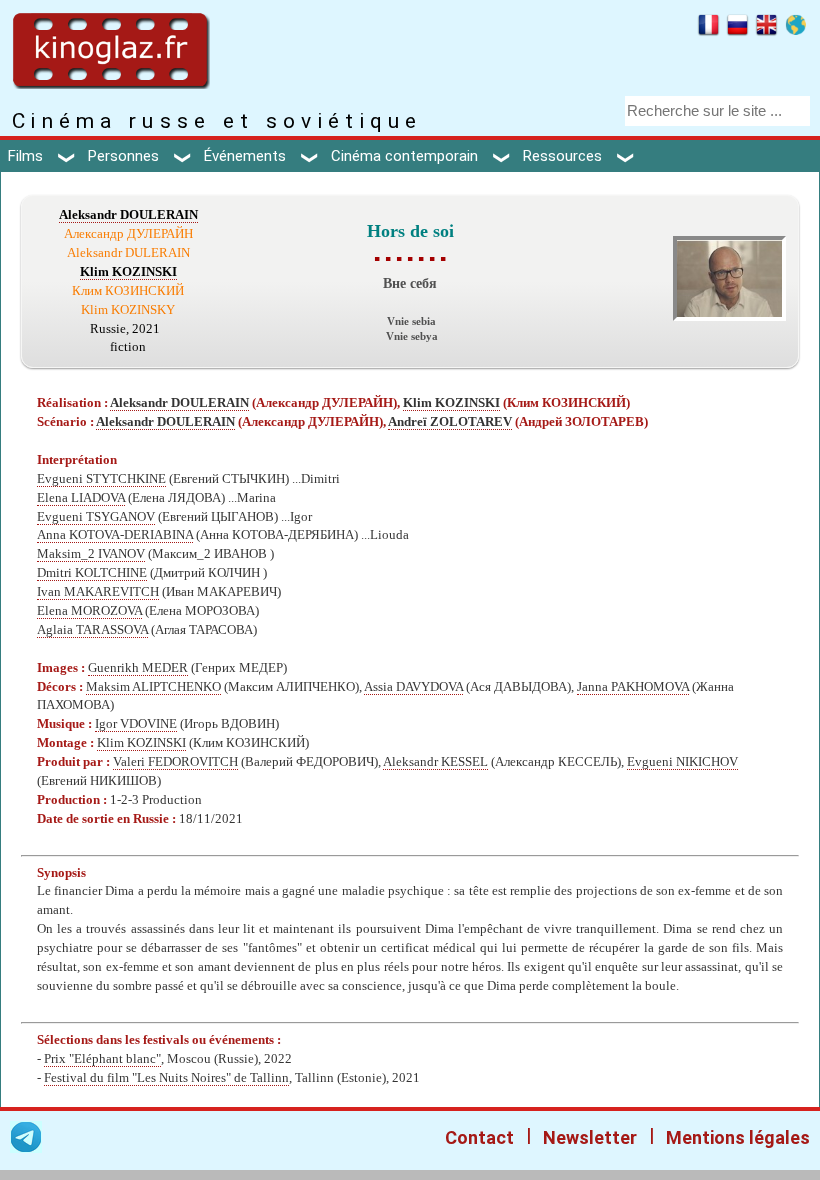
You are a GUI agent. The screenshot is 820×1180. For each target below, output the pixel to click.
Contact (479, 1137)
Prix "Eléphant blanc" (102, 1059)
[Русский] (737, 28)
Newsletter (590, 1137)
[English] (766, 28)
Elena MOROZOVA (89, 611)
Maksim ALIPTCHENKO (153, 687)
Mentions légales (738, 1137)
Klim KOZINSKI (128, 272)
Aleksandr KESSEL (435, 762)
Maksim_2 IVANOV (91, 554)
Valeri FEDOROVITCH (175, 762)
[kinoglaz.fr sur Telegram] (26, 1140)
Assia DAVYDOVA (413, 687)
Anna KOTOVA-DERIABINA (115, 535)
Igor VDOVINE (136, 724)
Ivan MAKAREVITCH (98, 592)
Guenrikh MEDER (138, 668)
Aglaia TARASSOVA (92, 630)
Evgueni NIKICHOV (682, 762)
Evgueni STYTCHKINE (101, 479)
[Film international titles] (795, 28)
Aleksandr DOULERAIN (128, 215)
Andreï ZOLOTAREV (450, 422)
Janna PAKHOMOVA (633, 687)
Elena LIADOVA (81, 498)
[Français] (708, 28)
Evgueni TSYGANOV (96, 517)
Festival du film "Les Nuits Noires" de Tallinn (166, 1078)
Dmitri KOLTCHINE (92, 573)
